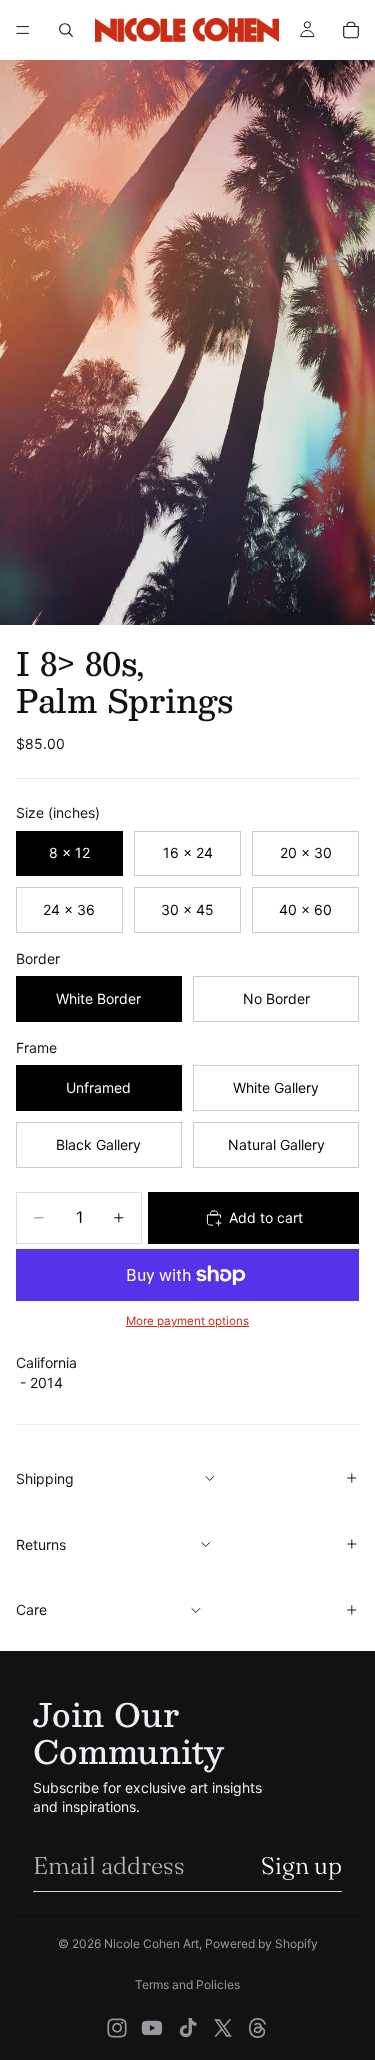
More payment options (187, 1321)
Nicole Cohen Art (151, 1943)
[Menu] (23, 30)
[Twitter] (223, 2028)
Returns (41, 1544)
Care (31, 1609)
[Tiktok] (188, 2028)
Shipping (45, 1478)
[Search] (66, 30)
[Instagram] (117, 2028)
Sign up (301, 1865)
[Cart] (351, 30)
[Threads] (258, 2028)
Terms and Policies (187, 1984)
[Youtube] (152, 2028)
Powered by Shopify (261, 1943)
